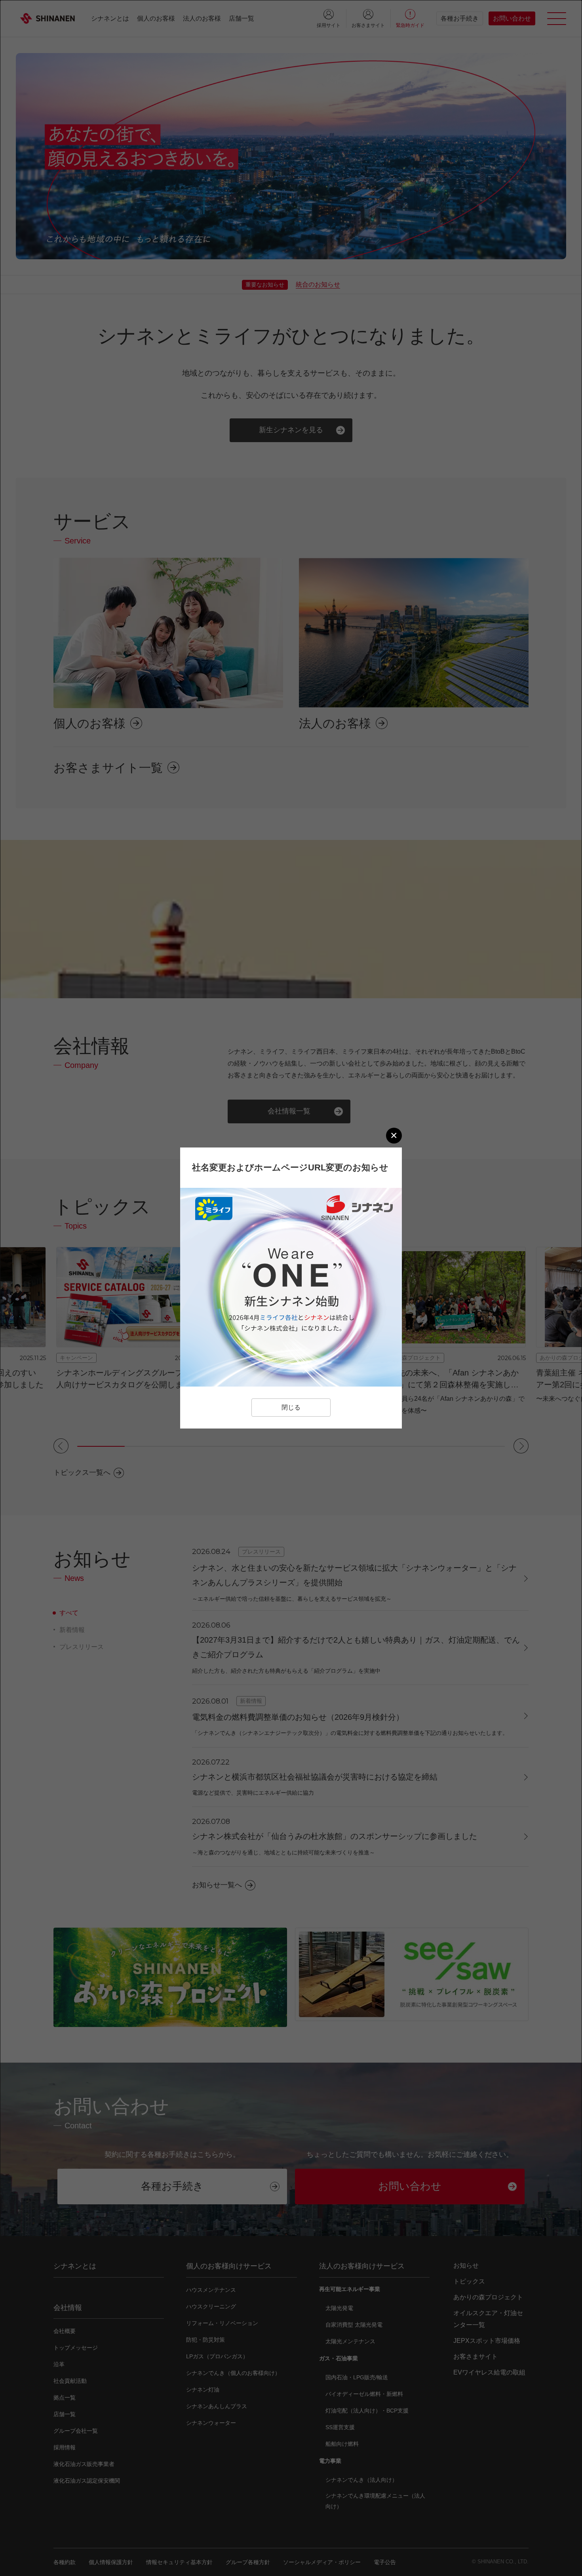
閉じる (291, 1407)
